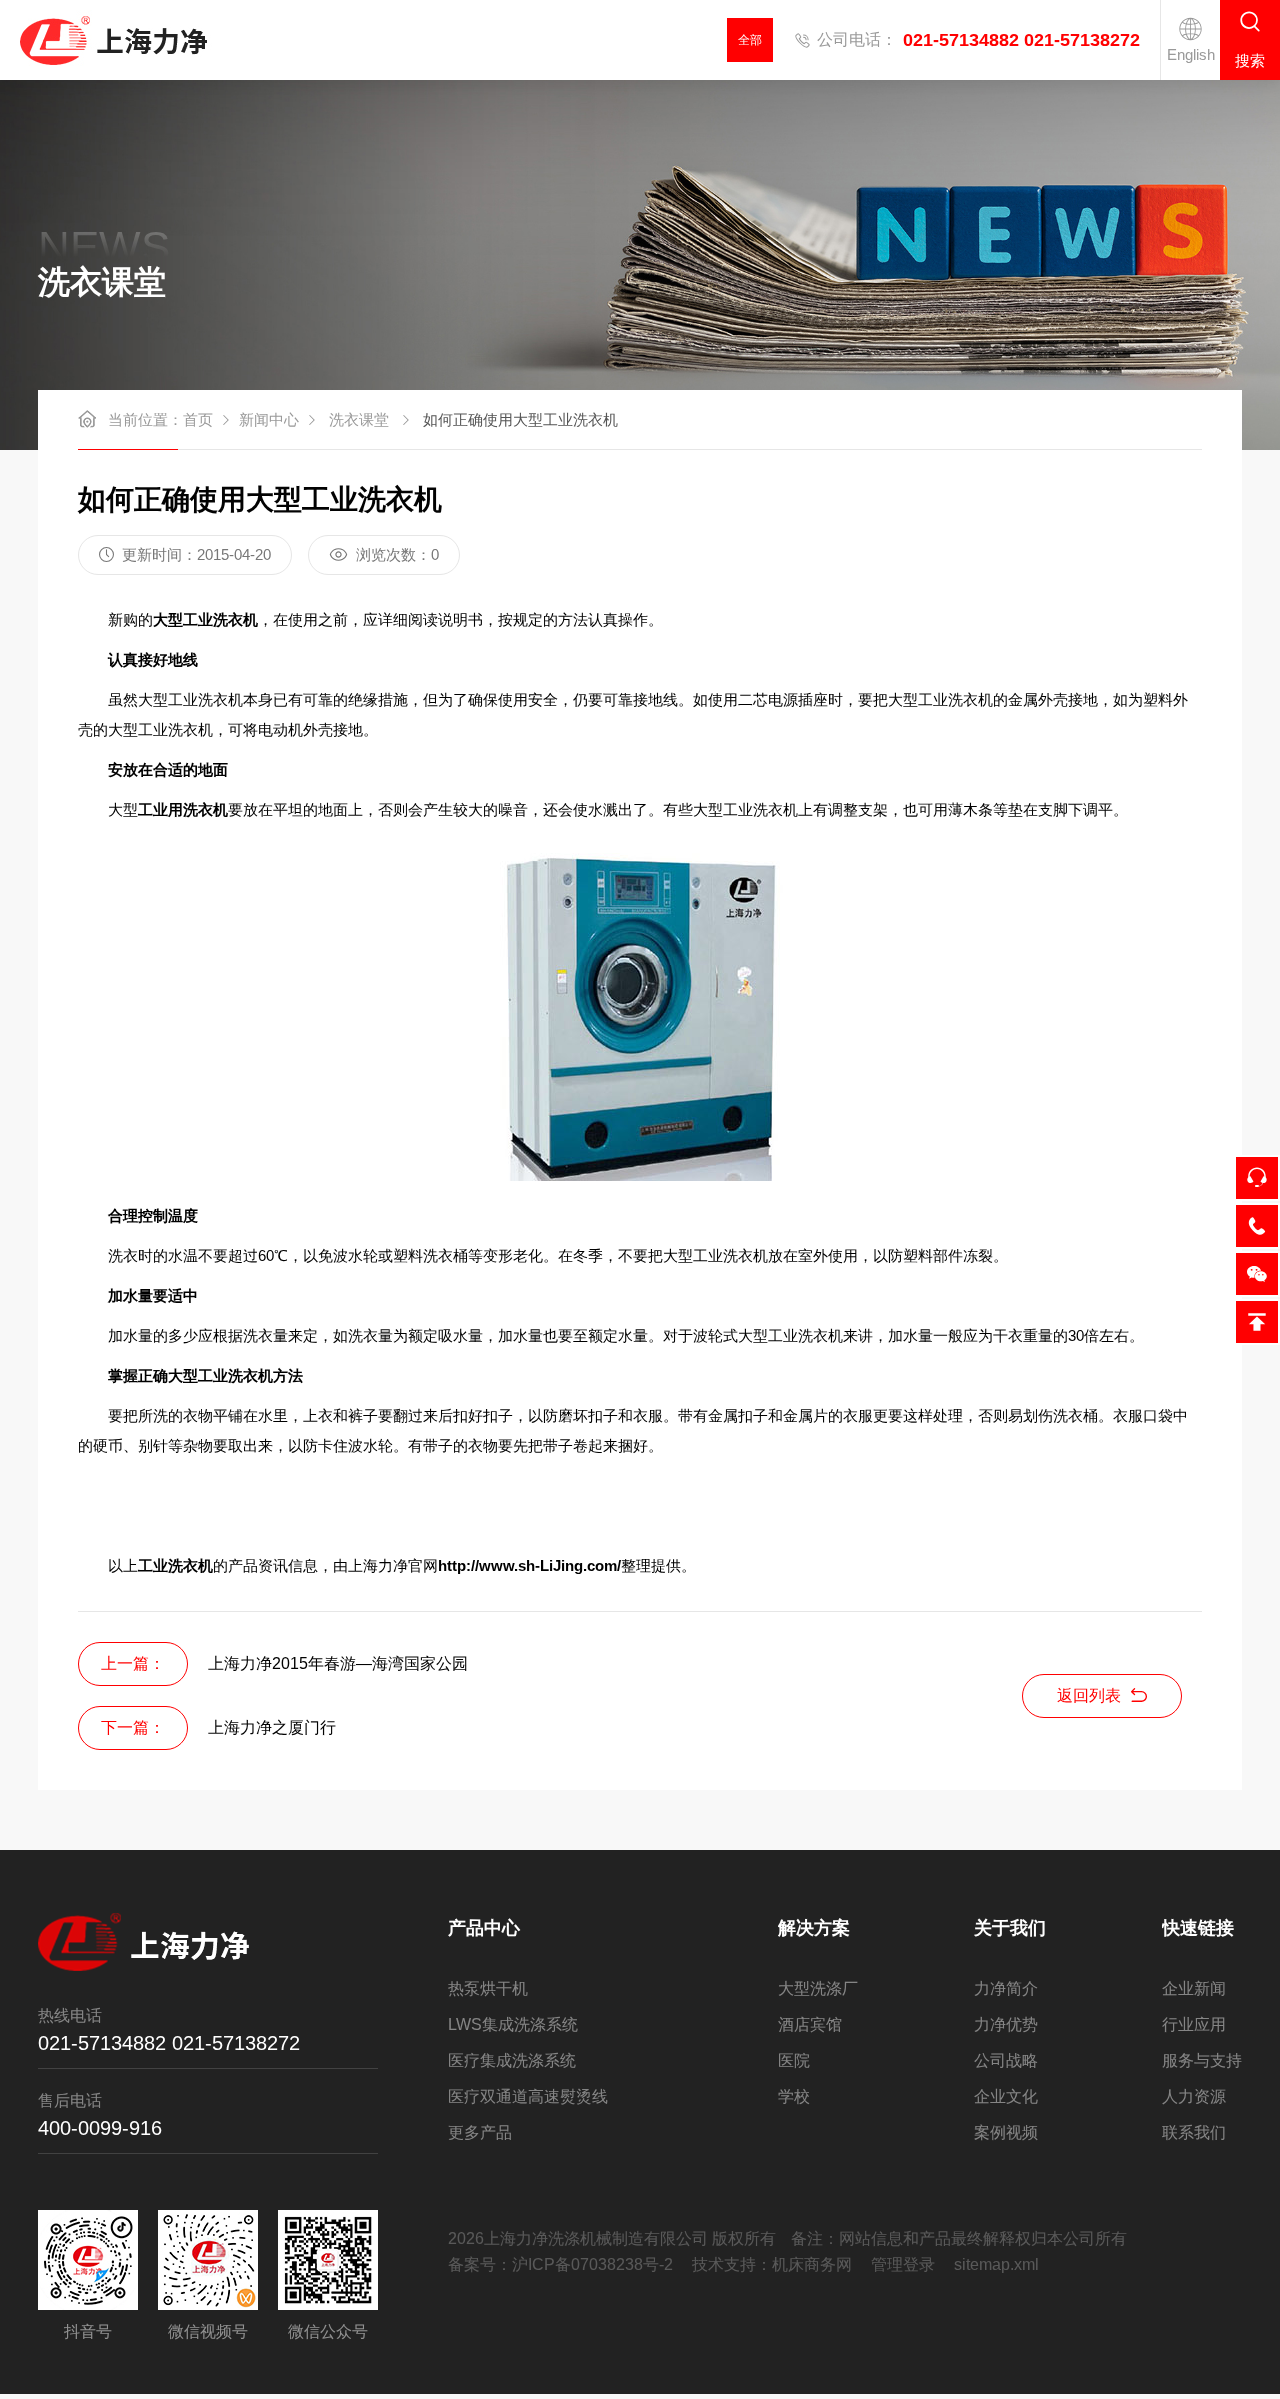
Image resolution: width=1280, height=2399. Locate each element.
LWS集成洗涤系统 (513, 2024)
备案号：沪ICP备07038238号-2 (560, 2264)
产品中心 (484, 1928)
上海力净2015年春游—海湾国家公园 (338, 1663)
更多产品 (480, 2132)
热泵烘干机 (488, 1988)
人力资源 (1194, 2096)
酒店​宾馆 (810, 2024)
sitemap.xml (996, 2264)
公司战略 (1006, 2060)
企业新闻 (1194, 1988)
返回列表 (1089, 1695)
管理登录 (903, 2264)
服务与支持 (1202, 2060)
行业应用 (1194, 2024)
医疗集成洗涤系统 (512, 2060)
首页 (198, 419)
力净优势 (1006, 2024)
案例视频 (1006, 2132)
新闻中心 (269, 419)
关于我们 (1010, 1928)
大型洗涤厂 (818, 1988)
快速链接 (1198, 1928)
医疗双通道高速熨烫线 (528, 2096)
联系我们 (1194, 2132)
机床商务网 (812, 2264)
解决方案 (814, 1928)
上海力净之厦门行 (272, 1727)
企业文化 (1006, 2096)
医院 (794, 2060)
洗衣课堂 (359, 419)
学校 (794, 2096)
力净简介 (1006, 1988)
